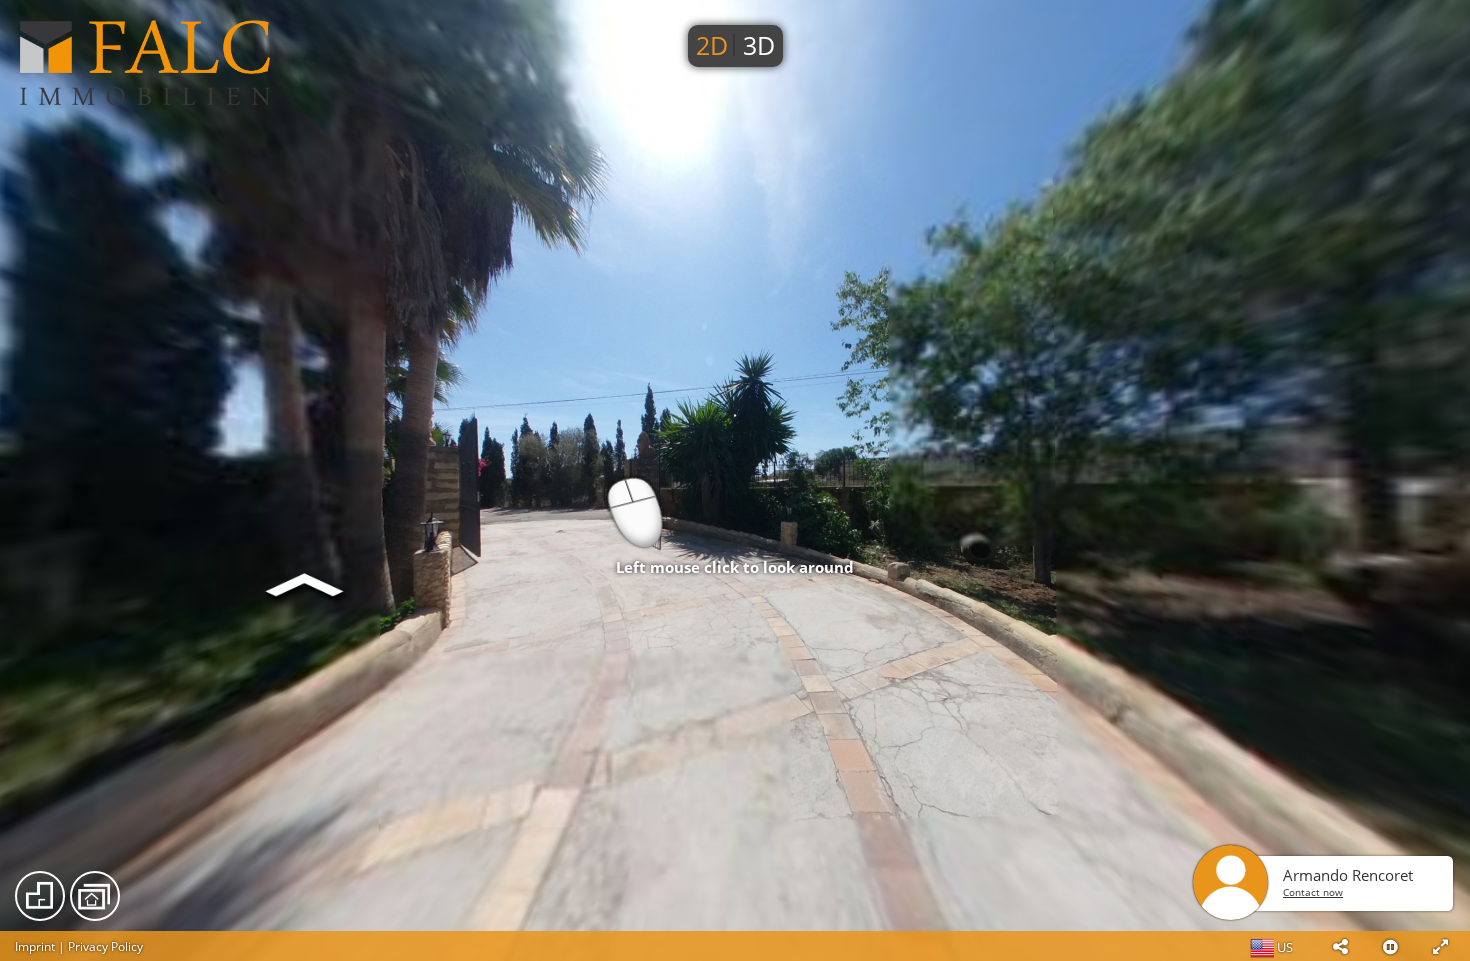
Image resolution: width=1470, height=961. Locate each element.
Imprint (35, 946)
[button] (1340, 946)
